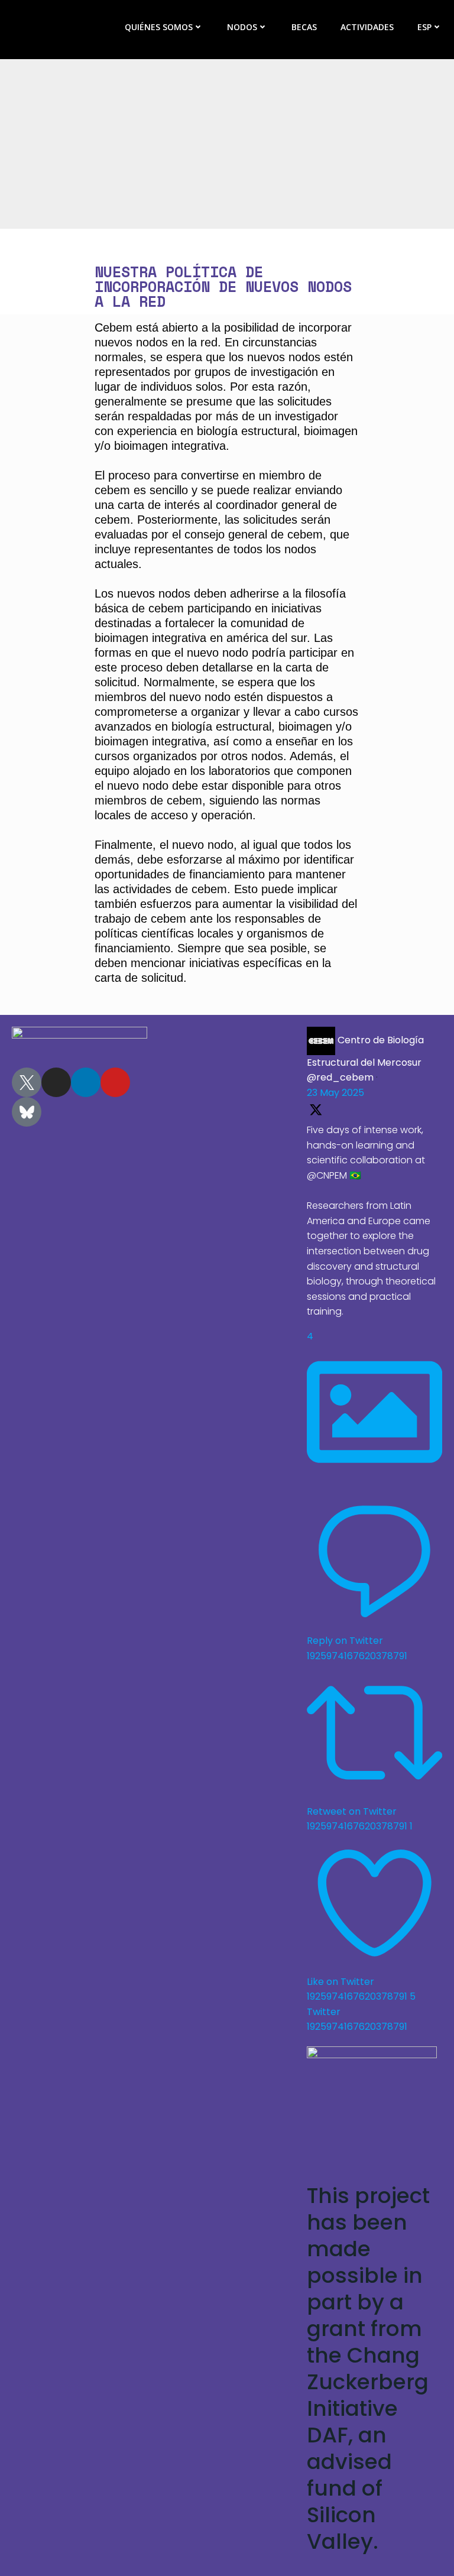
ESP (424, 27)
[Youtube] (115, 1082)
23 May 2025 (335, 1093)
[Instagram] (56, 1082)
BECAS (304, 27)
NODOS (242, 27)
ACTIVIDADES (367, 27)
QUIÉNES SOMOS (159, 27)
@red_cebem (340, 1077)
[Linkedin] (86, 1082)
